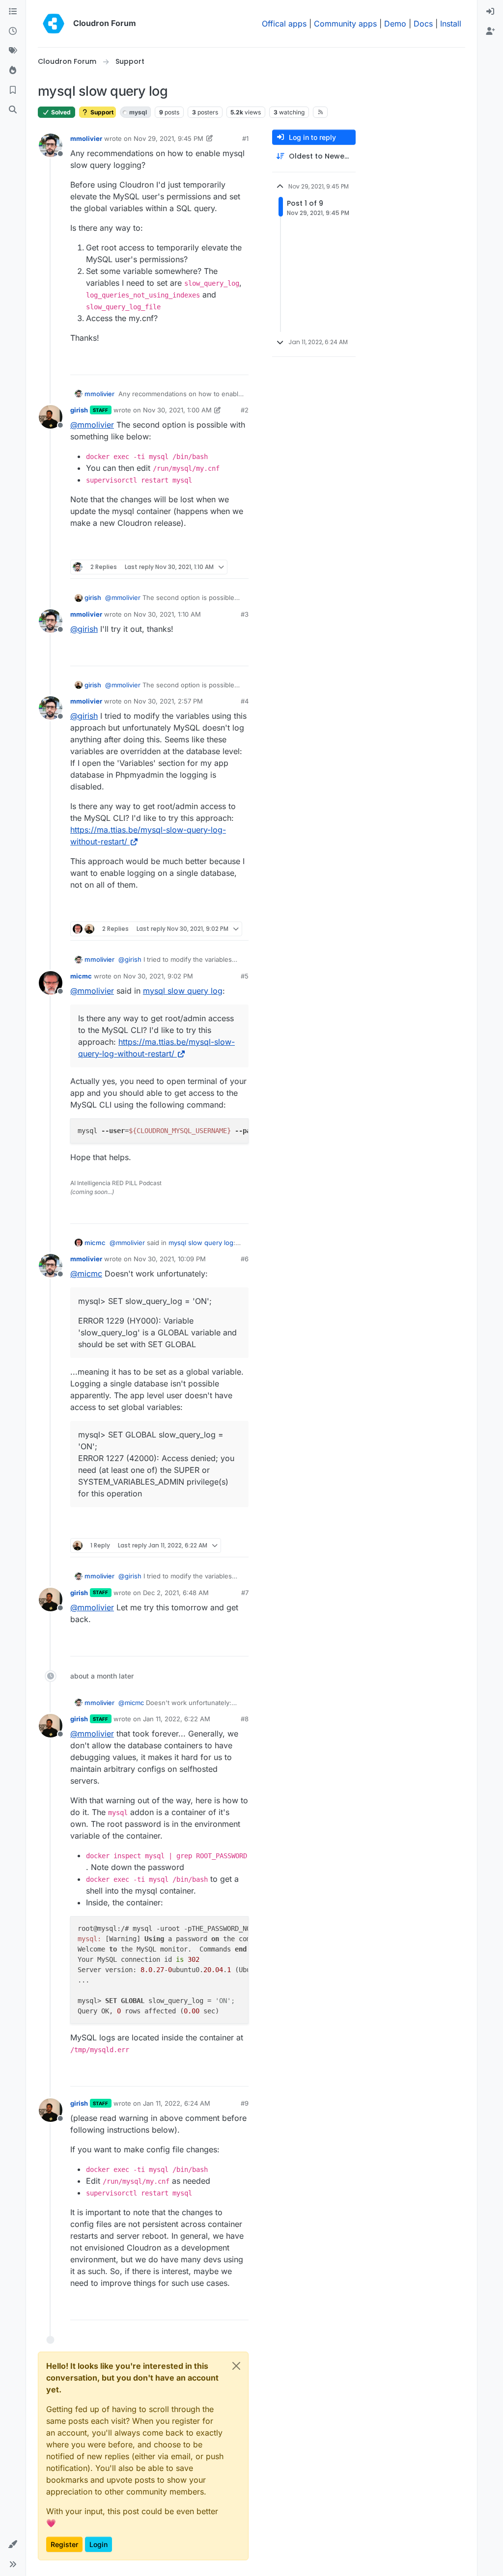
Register (64, 2544)
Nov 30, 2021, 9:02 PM (158, 976)
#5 (245, 976)
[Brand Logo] (54, 24)
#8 (245, 1719)
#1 (245, 138)
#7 (245, 1593)
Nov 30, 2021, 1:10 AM (167, 614)
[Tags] (13, 51)
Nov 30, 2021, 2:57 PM (168, 701)
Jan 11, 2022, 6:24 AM (177, 2103)
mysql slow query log (183, 991)
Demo (395, 24)
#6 (245, 1259)
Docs (423, 24)
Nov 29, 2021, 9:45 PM (168, 138)
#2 (245, 410)
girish (79, 410)
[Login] (490, 12)
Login (98, 2544)
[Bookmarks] (13, 90)
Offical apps (284, 24)
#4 (245, 701)
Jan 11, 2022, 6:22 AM (177, 1719)
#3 (245, 614)
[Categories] (13, 12)
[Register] (490, 31)
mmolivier (86, 138)
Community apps (345, 24)
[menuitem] (490, 12)
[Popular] (13, 71)
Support (101, 112)
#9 (245, 2103)
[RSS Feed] (321, 112)
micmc (81, 976)
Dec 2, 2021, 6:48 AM (176, 1593)
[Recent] (13, 31)
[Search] (13, 110)
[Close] (236, 2366)
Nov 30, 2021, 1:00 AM (177, 410)
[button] (13, 2545)
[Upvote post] (224, 363)
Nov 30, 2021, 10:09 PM (170, 1259)
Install (451, 24)
